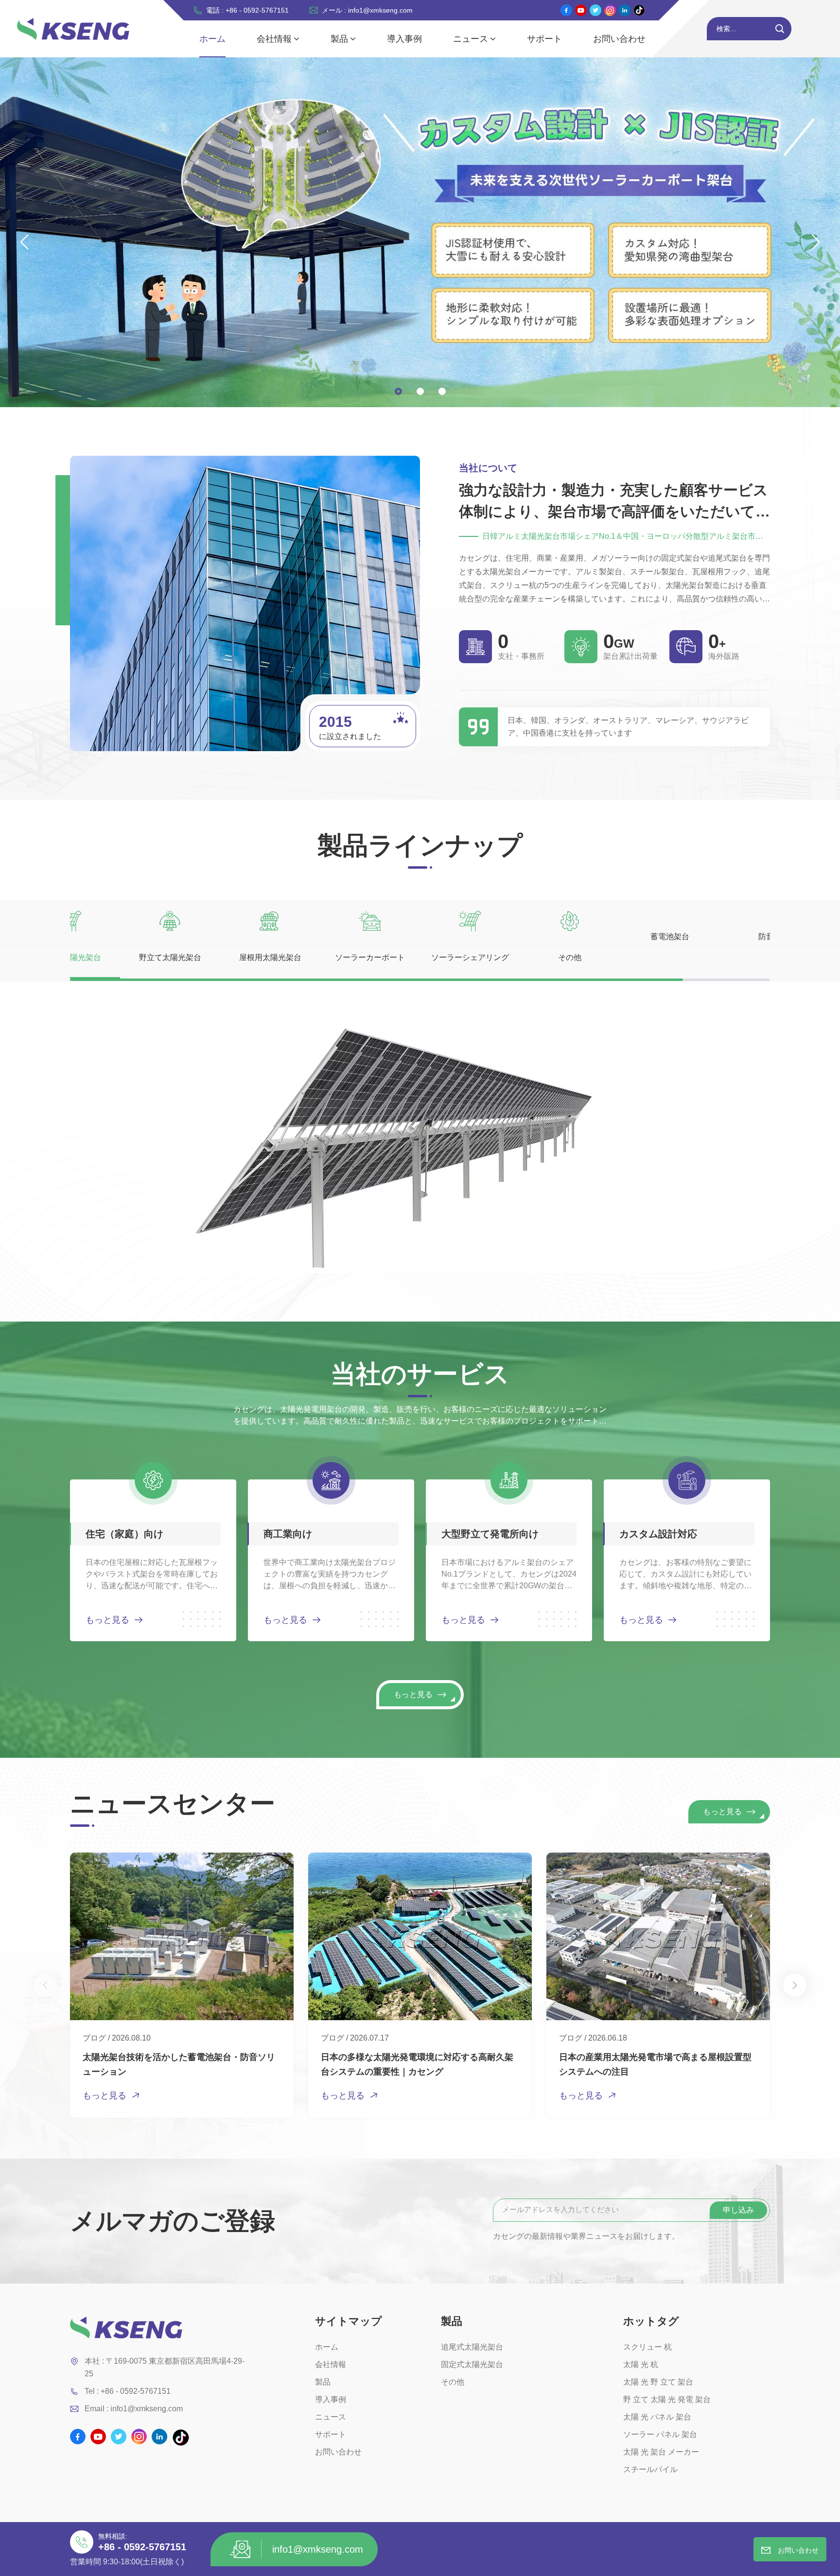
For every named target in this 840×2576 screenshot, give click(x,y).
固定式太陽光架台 (472, 2364)
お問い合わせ (619, 39)
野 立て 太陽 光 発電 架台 (667, 2399)
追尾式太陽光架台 (472, 2347)
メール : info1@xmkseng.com (367, 10)
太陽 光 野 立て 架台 (658, 2382)
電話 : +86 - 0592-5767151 (247, 10)
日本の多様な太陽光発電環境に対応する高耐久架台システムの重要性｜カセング (417, 2064)
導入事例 (404, 39)
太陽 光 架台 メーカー (661, 2452)
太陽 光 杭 (641, 2364)
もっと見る (107, 1620)
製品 (339, 39)
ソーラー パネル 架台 (660, 2434)
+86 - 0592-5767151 (142, 2547)
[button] (398, 391)
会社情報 (274, 39)
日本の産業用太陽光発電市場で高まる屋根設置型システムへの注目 (655, 2064)
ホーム (212, 39)
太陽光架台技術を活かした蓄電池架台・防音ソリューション (179, 2064)
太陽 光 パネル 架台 (657, 2417)
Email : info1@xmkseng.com (134, 2409)
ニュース (471, 39)
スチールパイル (650, 2469)
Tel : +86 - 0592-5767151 (128, 2391)
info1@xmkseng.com (318, 2549)
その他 (453, 2382)
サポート (544, 39)
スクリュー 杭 (647, 2347)
